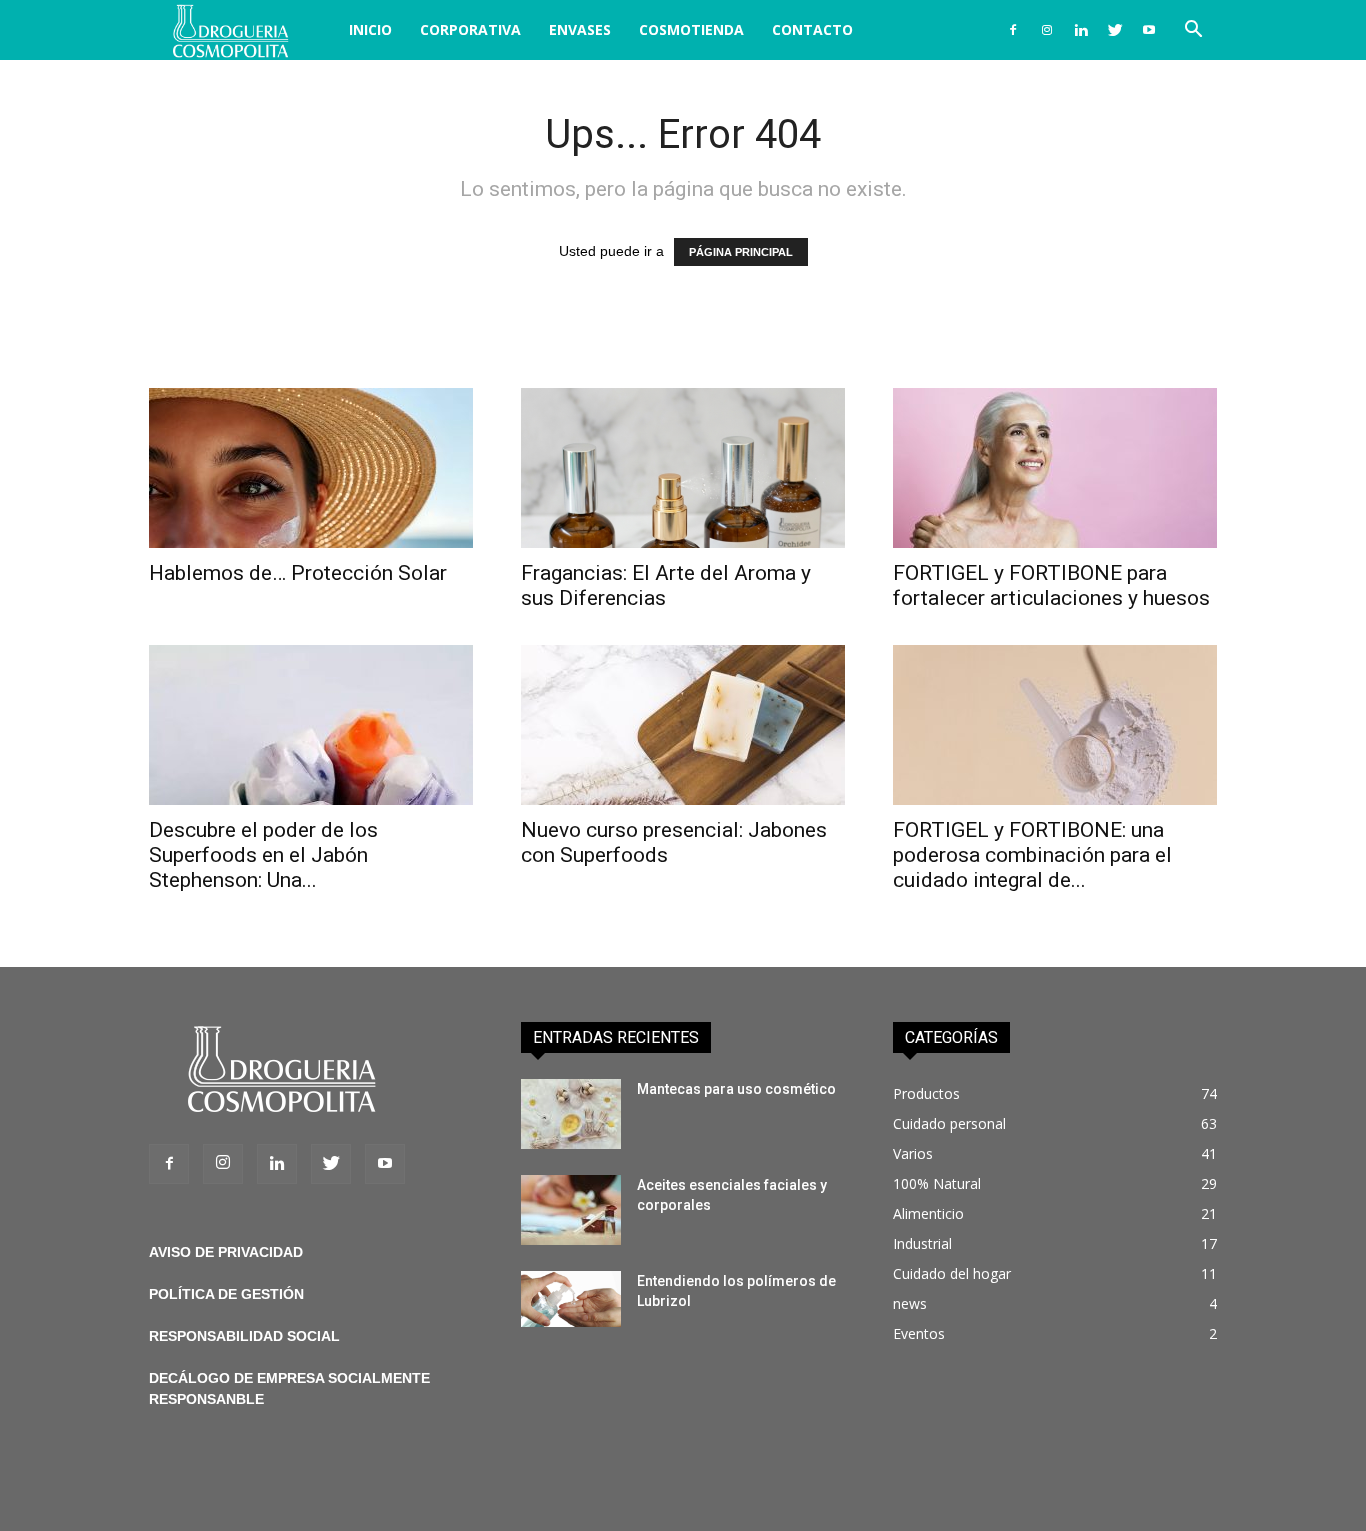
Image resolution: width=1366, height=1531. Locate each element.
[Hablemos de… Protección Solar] (311, 468)
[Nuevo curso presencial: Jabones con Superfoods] (683, 725)
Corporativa (470, 29)
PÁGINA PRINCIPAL (741, 252)
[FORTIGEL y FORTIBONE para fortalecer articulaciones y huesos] (1055, 468)
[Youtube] (1149, 30)
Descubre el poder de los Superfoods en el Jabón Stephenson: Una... (263, 855)
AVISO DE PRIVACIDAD (226, 1252)
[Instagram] (1047, 30)
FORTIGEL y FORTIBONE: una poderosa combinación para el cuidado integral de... (1032, 855)
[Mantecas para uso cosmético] (571, 1114)
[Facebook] (1013, 30)
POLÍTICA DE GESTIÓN (226, 1294)
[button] (1193, 31)
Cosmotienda (691, 29)
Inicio (370, 29)
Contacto (812, 29)
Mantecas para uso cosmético (736, 1089)
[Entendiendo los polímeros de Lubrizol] (571, 1299)
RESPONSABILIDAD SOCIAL (244, 1336)
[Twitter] (1115, 30)
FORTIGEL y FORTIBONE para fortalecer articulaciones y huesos (1051, 585)
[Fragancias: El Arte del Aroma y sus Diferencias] (683, 468)
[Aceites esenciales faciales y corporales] (571, 1210)
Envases (580, 29)
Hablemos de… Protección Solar (298, 573)
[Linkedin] (1081, 30)
